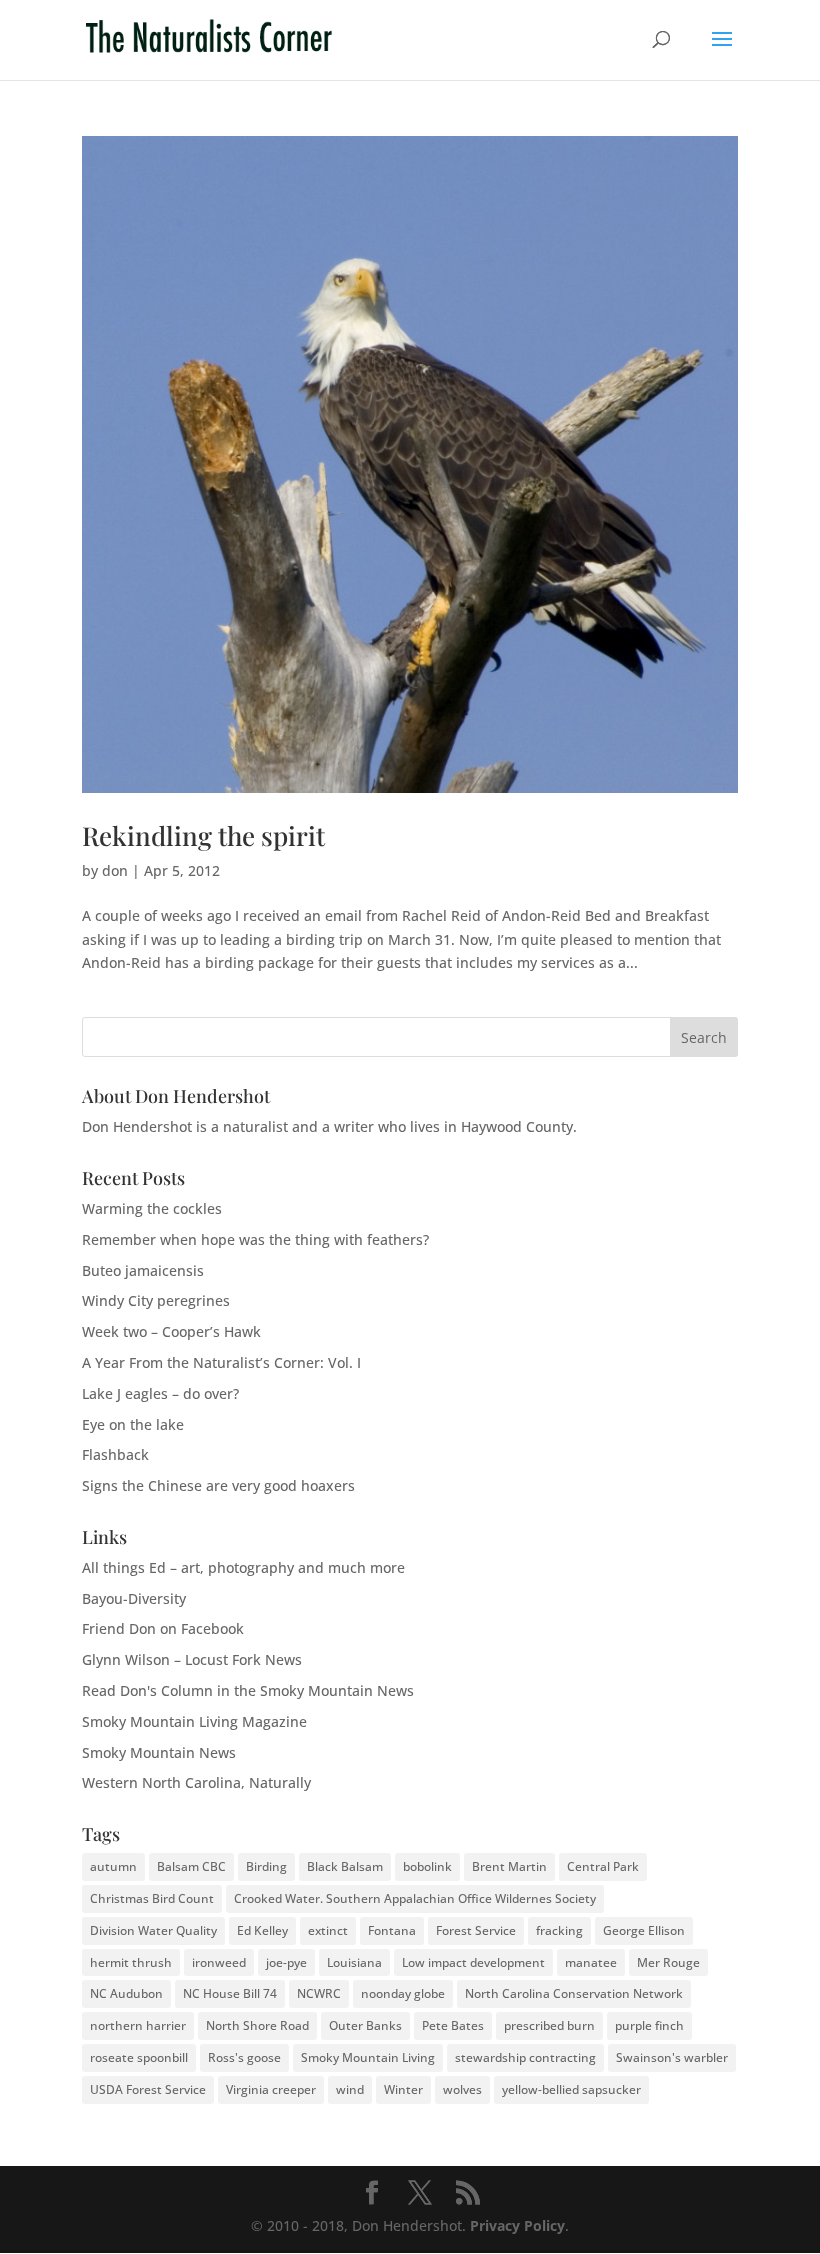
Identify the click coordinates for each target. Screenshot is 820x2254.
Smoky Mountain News (159, 1752)
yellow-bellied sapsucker (571, 2089)
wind (350, 2089)
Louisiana (354, 1962)
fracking (559, 1930)
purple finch (649, 2025)
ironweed (219, 1962)
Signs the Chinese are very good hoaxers (218, 1485)
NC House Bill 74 (230, 1993)
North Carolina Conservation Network (574, 1993)
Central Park (603, 1866)
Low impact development (473, 1962)
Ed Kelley (262, 1930)
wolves (462, 2089)
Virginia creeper (271, 2089)
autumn (113, 1866)
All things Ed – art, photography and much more (243, 1567)
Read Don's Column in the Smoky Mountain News (248, 1690)
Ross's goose (244, 2057)
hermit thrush (131, 1962)
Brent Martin (509, 1866)
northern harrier (138, 2025)
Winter (403, 2089)
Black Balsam (345, 1866)
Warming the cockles (152, 1208)
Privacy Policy (517, 2225)
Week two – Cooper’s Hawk (171, 1331)
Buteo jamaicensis (143, 1270)
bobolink (427, 1866)
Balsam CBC (191, 1866)
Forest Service (476, 1930)
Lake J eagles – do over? (160, 1393)
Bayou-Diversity (134, 1598)
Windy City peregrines (156, 1300)
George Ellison (644, 1930)
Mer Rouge (668, 1962)
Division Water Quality (153, 1930)
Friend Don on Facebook (163, 1628)
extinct (328, 1930)
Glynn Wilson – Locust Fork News (192, 1659)
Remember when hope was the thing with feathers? (255, 1239)
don (115, 870)
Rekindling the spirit (203, 835)
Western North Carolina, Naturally (196, 1782)
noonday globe (403, 1993)
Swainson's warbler (672, 2057)
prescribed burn (549, 2025)
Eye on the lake (133, 1424)
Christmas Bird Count (152, 1898)
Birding (266, 1866)
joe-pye (286, 1962)
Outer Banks (365, 2025)
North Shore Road (257, 2025)
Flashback (115, 1454)
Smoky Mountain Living (368, 2057)
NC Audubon (126, 1993)
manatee (591, 1962)
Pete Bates (453, 2025)
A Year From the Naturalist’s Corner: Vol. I (221, 1362)
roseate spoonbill (139, 2057)
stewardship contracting (525, 2057)
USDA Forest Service (148, 2089)
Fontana (392, 1930)
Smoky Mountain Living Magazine (194, 1721)
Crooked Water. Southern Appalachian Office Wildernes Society (415, 1898)
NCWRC (319, 1993)
